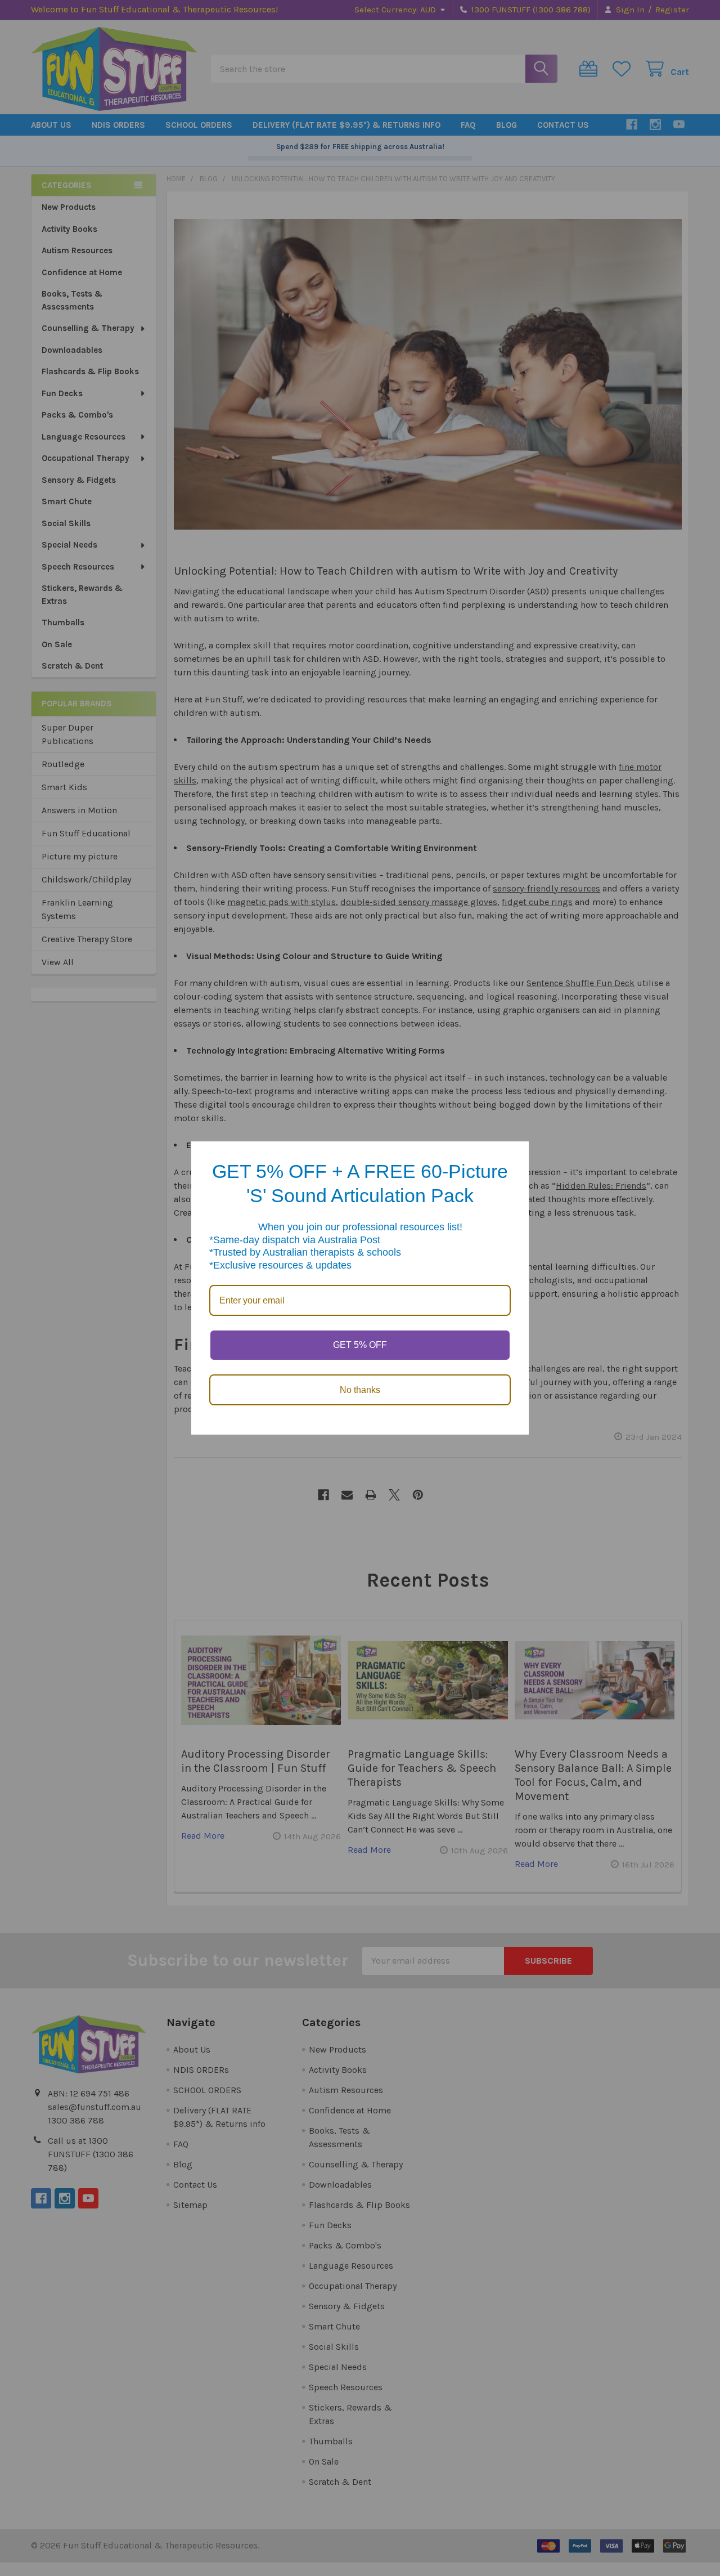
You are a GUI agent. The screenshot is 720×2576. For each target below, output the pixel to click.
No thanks (360, 1390)
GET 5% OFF (360, 1345)
